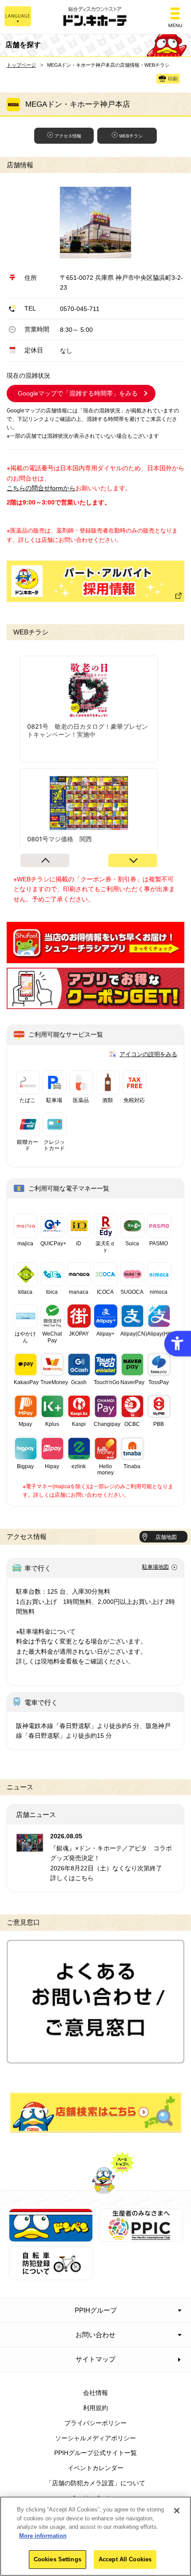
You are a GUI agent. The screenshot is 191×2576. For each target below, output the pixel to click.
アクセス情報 (68, 136)
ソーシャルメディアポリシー (95, 2438)
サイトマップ (95, 2359)
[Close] (177, 2511)
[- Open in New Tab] (95, 958)
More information (43, 2536)
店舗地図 (166, 1537)
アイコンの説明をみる (148, 1054)
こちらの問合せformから (41, 488)
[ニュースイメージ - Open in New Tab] (30, 1847)
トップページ (21, 65)
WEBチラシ (131, 136)
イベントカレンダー (95, 2468)
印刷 (173, 79)
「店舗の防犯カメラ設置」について (95, 2483)
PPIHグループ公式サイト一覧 (95, 2453)
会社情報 (95, 2393)
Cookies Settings (58, 2559)
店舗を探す (96, 2112)
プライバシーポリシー (95, 2423)
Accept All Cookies (125, 2559)
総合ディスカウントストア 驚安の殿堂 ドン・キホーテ (95, 17)
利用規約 (95, 2408)
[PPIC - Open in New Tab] (141, 2237)
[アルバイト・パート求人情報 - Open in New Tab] (95, 581)
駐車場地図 (155, 1567)
